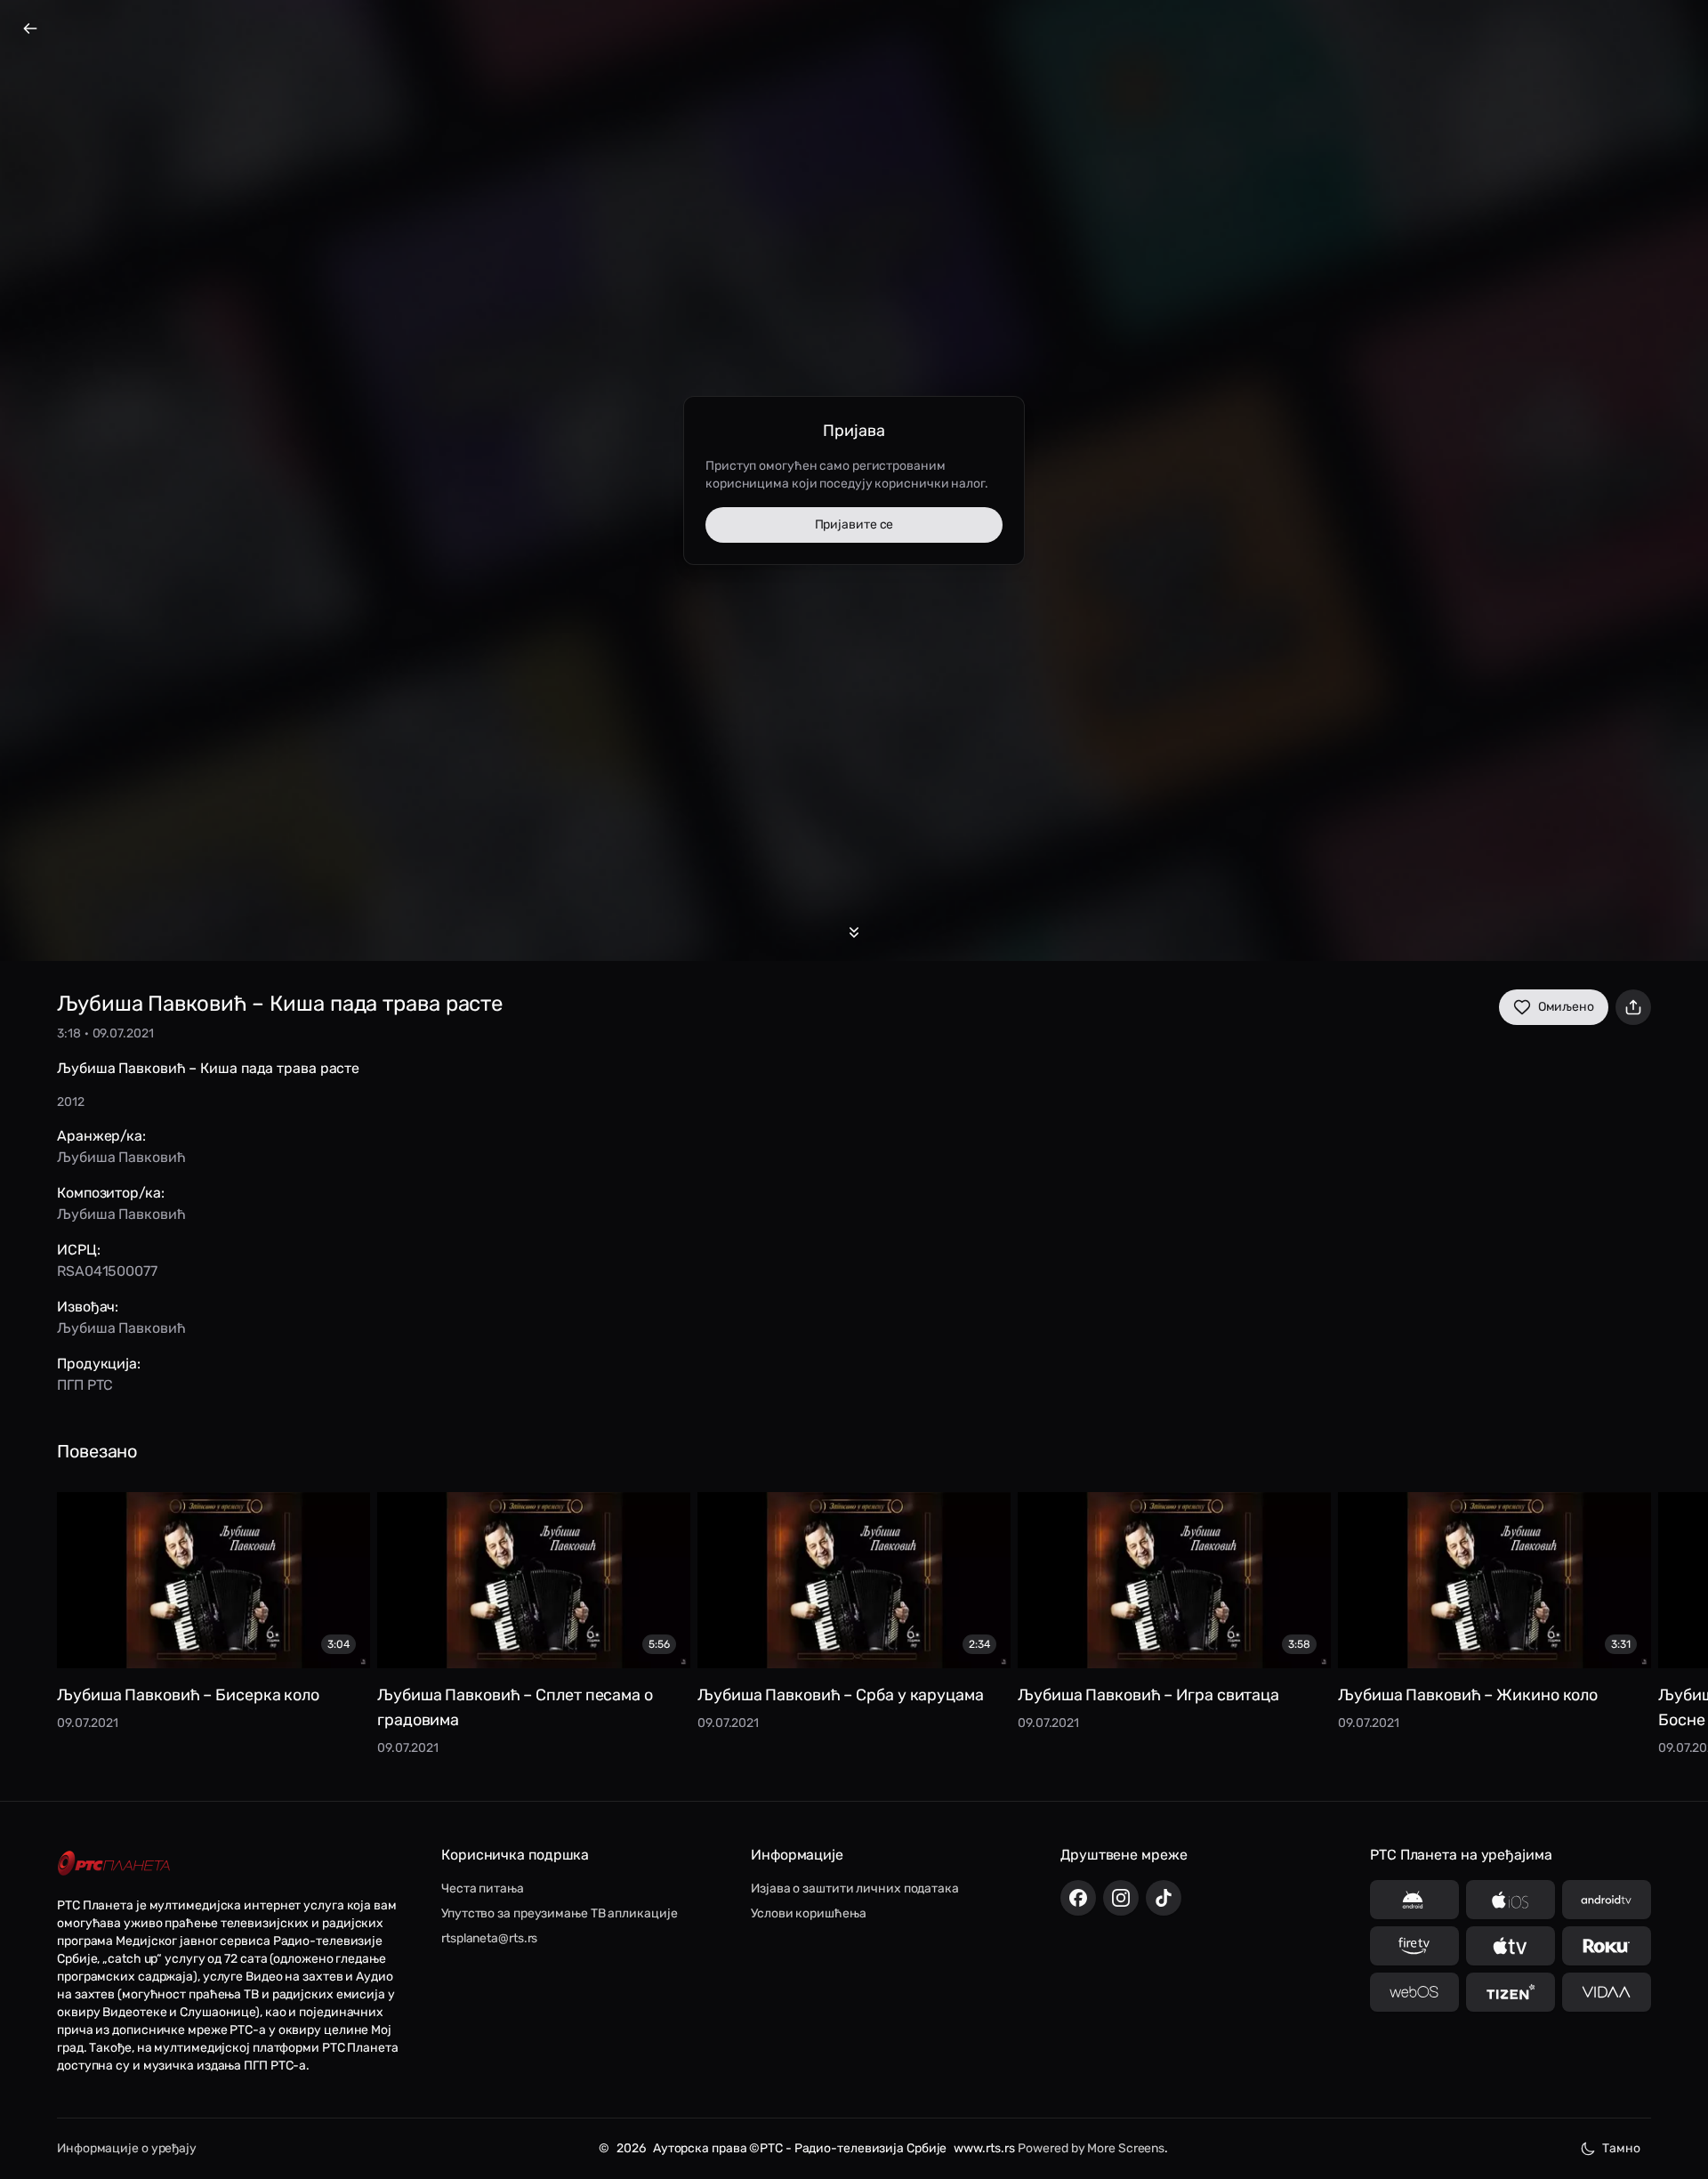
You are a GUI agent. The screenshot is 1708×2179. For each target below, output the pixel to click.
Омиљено (1566, 1007)
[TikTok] (1164, 1898)
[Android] (1414, 1900)
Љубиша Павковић (121, 1157)
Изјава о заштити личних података (855, 1888)
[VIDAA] (1607, 1992)
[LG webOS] (1414, 1992)
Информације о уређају (127, 2148)
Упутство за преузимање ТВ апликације (559, 1913)
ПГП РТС (85, 1385)
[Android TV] (1607, 1900)
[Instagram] (1121, 1898)
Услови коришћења (808, 1913)
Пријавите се (854, 525)
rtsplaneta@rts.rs (489, 1938)
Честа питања (483, 1888)
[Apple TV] (1511, 1946)
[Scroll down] (854, 932)
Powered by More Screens (1091, 2148)
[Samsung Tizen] (1511, 1992)
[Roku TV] (1607, 1946)
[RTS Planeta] (114, 1864)
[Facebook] (1078, 1898)
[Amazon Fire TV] (1414, 1946)
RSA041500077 (107, 1271)
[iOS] (1511, 1900)
